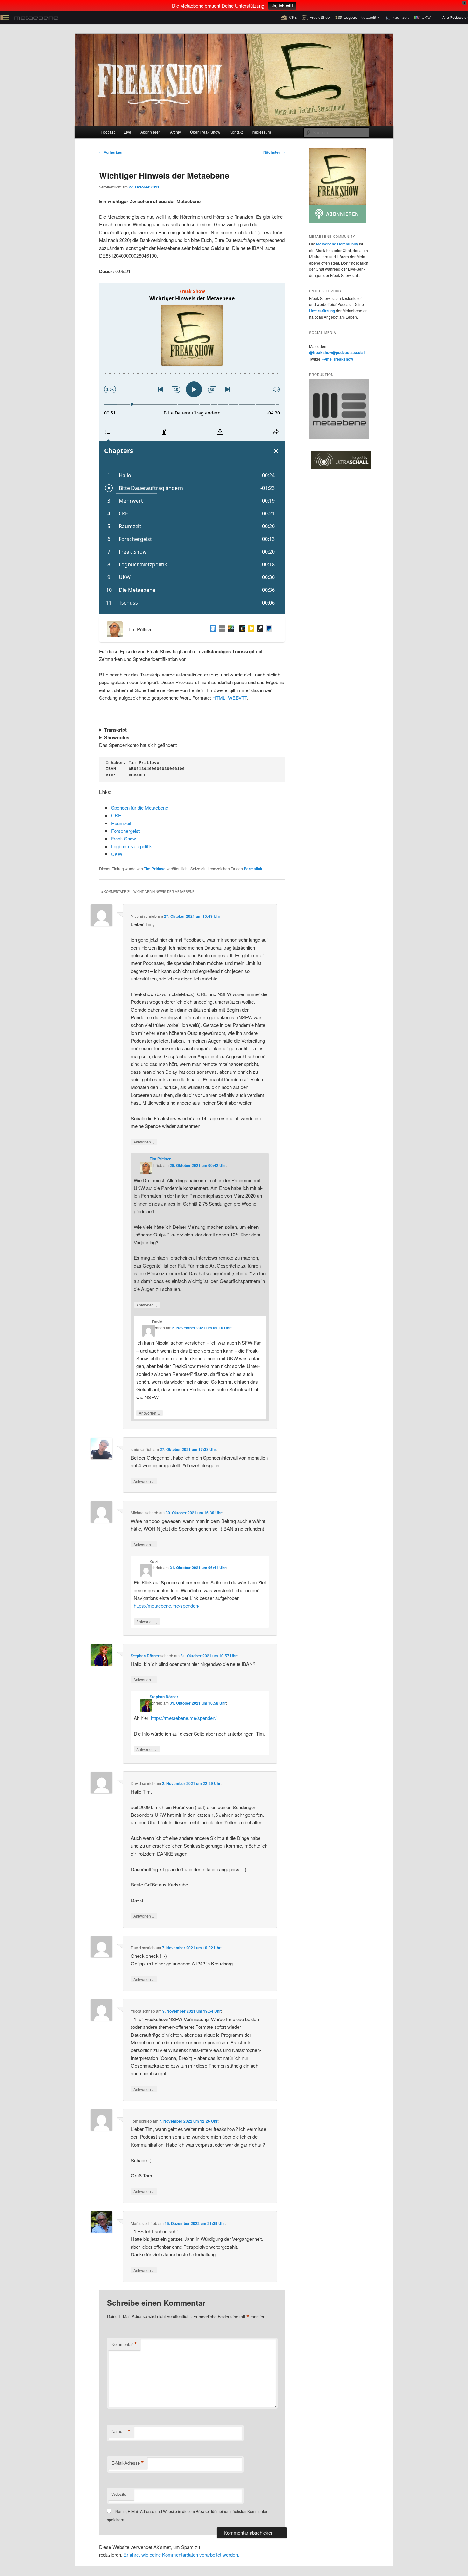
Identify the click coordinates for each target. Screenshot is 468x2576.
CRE (116, 815)
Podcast (108, 132)
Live (128, 132)
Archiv (175, 132)
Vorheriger (111, 152)
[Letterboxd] (230, 629)
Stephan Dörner (145, 1656)
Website (119, 2494)
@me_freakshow (338, 359)
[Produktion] (339, 437)
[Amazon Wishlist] (241, 629)
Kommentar (124, 2344)
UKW (117, 854)
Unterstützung (322, 311)
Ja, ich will (282, 6)
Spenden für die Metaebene (140, 807)
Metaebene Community (337, 244)
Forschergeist (125, 831)
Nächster (274, 152)
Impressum (261, 132)
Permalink (253, 869)
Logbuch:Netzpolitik (131, 846)
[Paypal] (268, 629)
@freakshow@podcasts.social (337, 352)
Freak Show (124, 838)
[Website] (221, 629)
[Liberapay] (250, 629)
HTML (219, 698)
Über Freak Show (205, 132)
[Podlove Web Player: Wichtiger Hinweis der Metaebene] (192, 448)
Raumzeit (121, 823)
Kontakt (236, 132)
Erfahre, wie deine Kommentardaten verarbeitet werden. (181, 2555)
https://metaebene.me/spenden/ (167, 1606)
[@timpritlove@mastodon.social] (212, 629)
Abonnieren (151, 132)
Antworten (144, 1142)
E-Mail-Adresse (128, 2463)
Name (121, 2431)
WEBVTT (238, 698)
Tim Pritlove (155, 869)
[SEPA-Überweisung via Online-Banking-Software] (259, 629)
